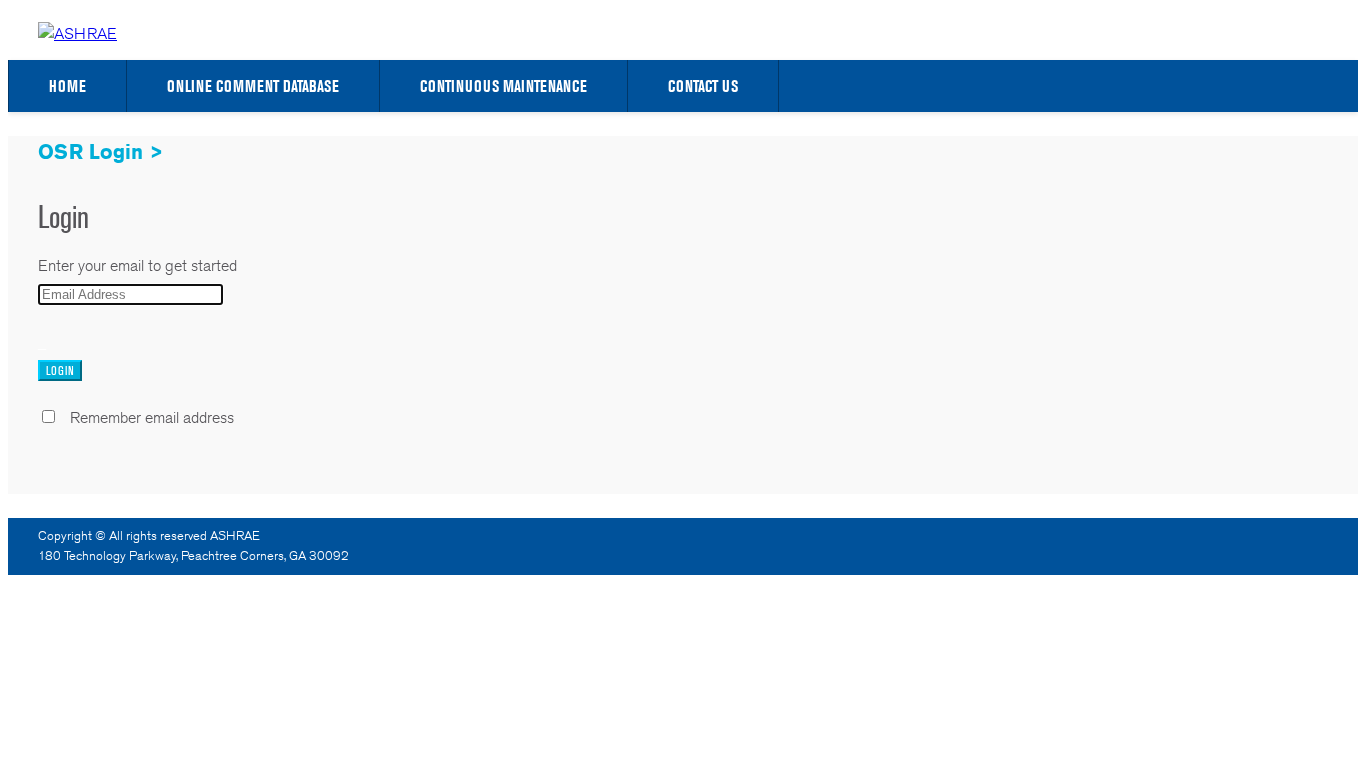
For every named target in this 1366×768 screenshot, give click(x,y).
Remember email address (152, 417)
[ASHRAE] (77, 33)
